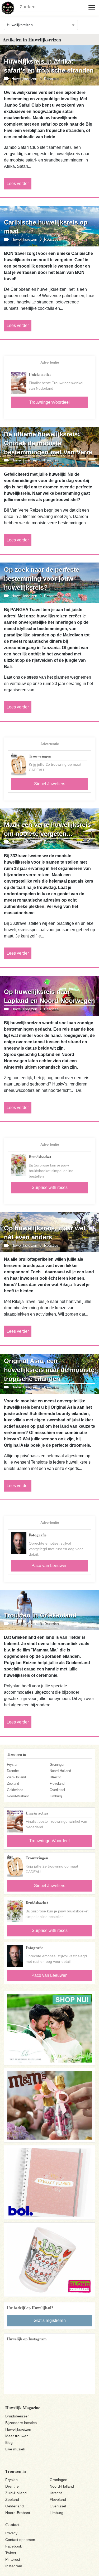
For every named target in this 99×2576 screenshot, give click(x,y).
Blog (9, 2442)
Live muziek (15, 2449)
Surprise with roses (50, 1187)
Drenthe (13, 1771)
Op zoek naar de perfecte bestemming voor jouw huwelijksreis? (42, 578)
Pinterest (13, 2559)
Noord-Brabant (18, 1796)
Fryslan (13, 1765)
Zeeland (13, 1784)
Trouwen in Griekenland (40, 1615)
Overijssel (57, 1790)
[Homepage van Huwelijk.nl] (8, 8)
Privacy (11, 2533)
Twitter (11, 2553)
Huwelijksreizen (18, 2429)
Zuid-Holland (16, 1777)
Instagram (14, 2566)
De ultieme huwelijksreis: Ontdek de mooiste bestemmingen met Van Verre (48, 443)
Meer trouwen (17, 2436)
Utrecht (55, 1777)
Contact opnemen (20, 2540)
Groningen (57, 1765)
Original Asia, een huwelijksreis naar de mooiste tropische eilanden (49, 1370)
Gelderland (15, 1790)
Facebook (14, 2546)
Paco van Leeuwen (49, 1566)
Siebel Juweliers (50, 784)
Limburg (56, 1796)
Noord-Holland (60, 1771)
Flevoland (57, 1784)
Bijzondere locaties (21, 2423)
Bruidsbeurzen (17, 2416)
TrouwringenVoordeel (49, 402)
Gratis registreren (50, 2320)
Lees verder (18, 184)
